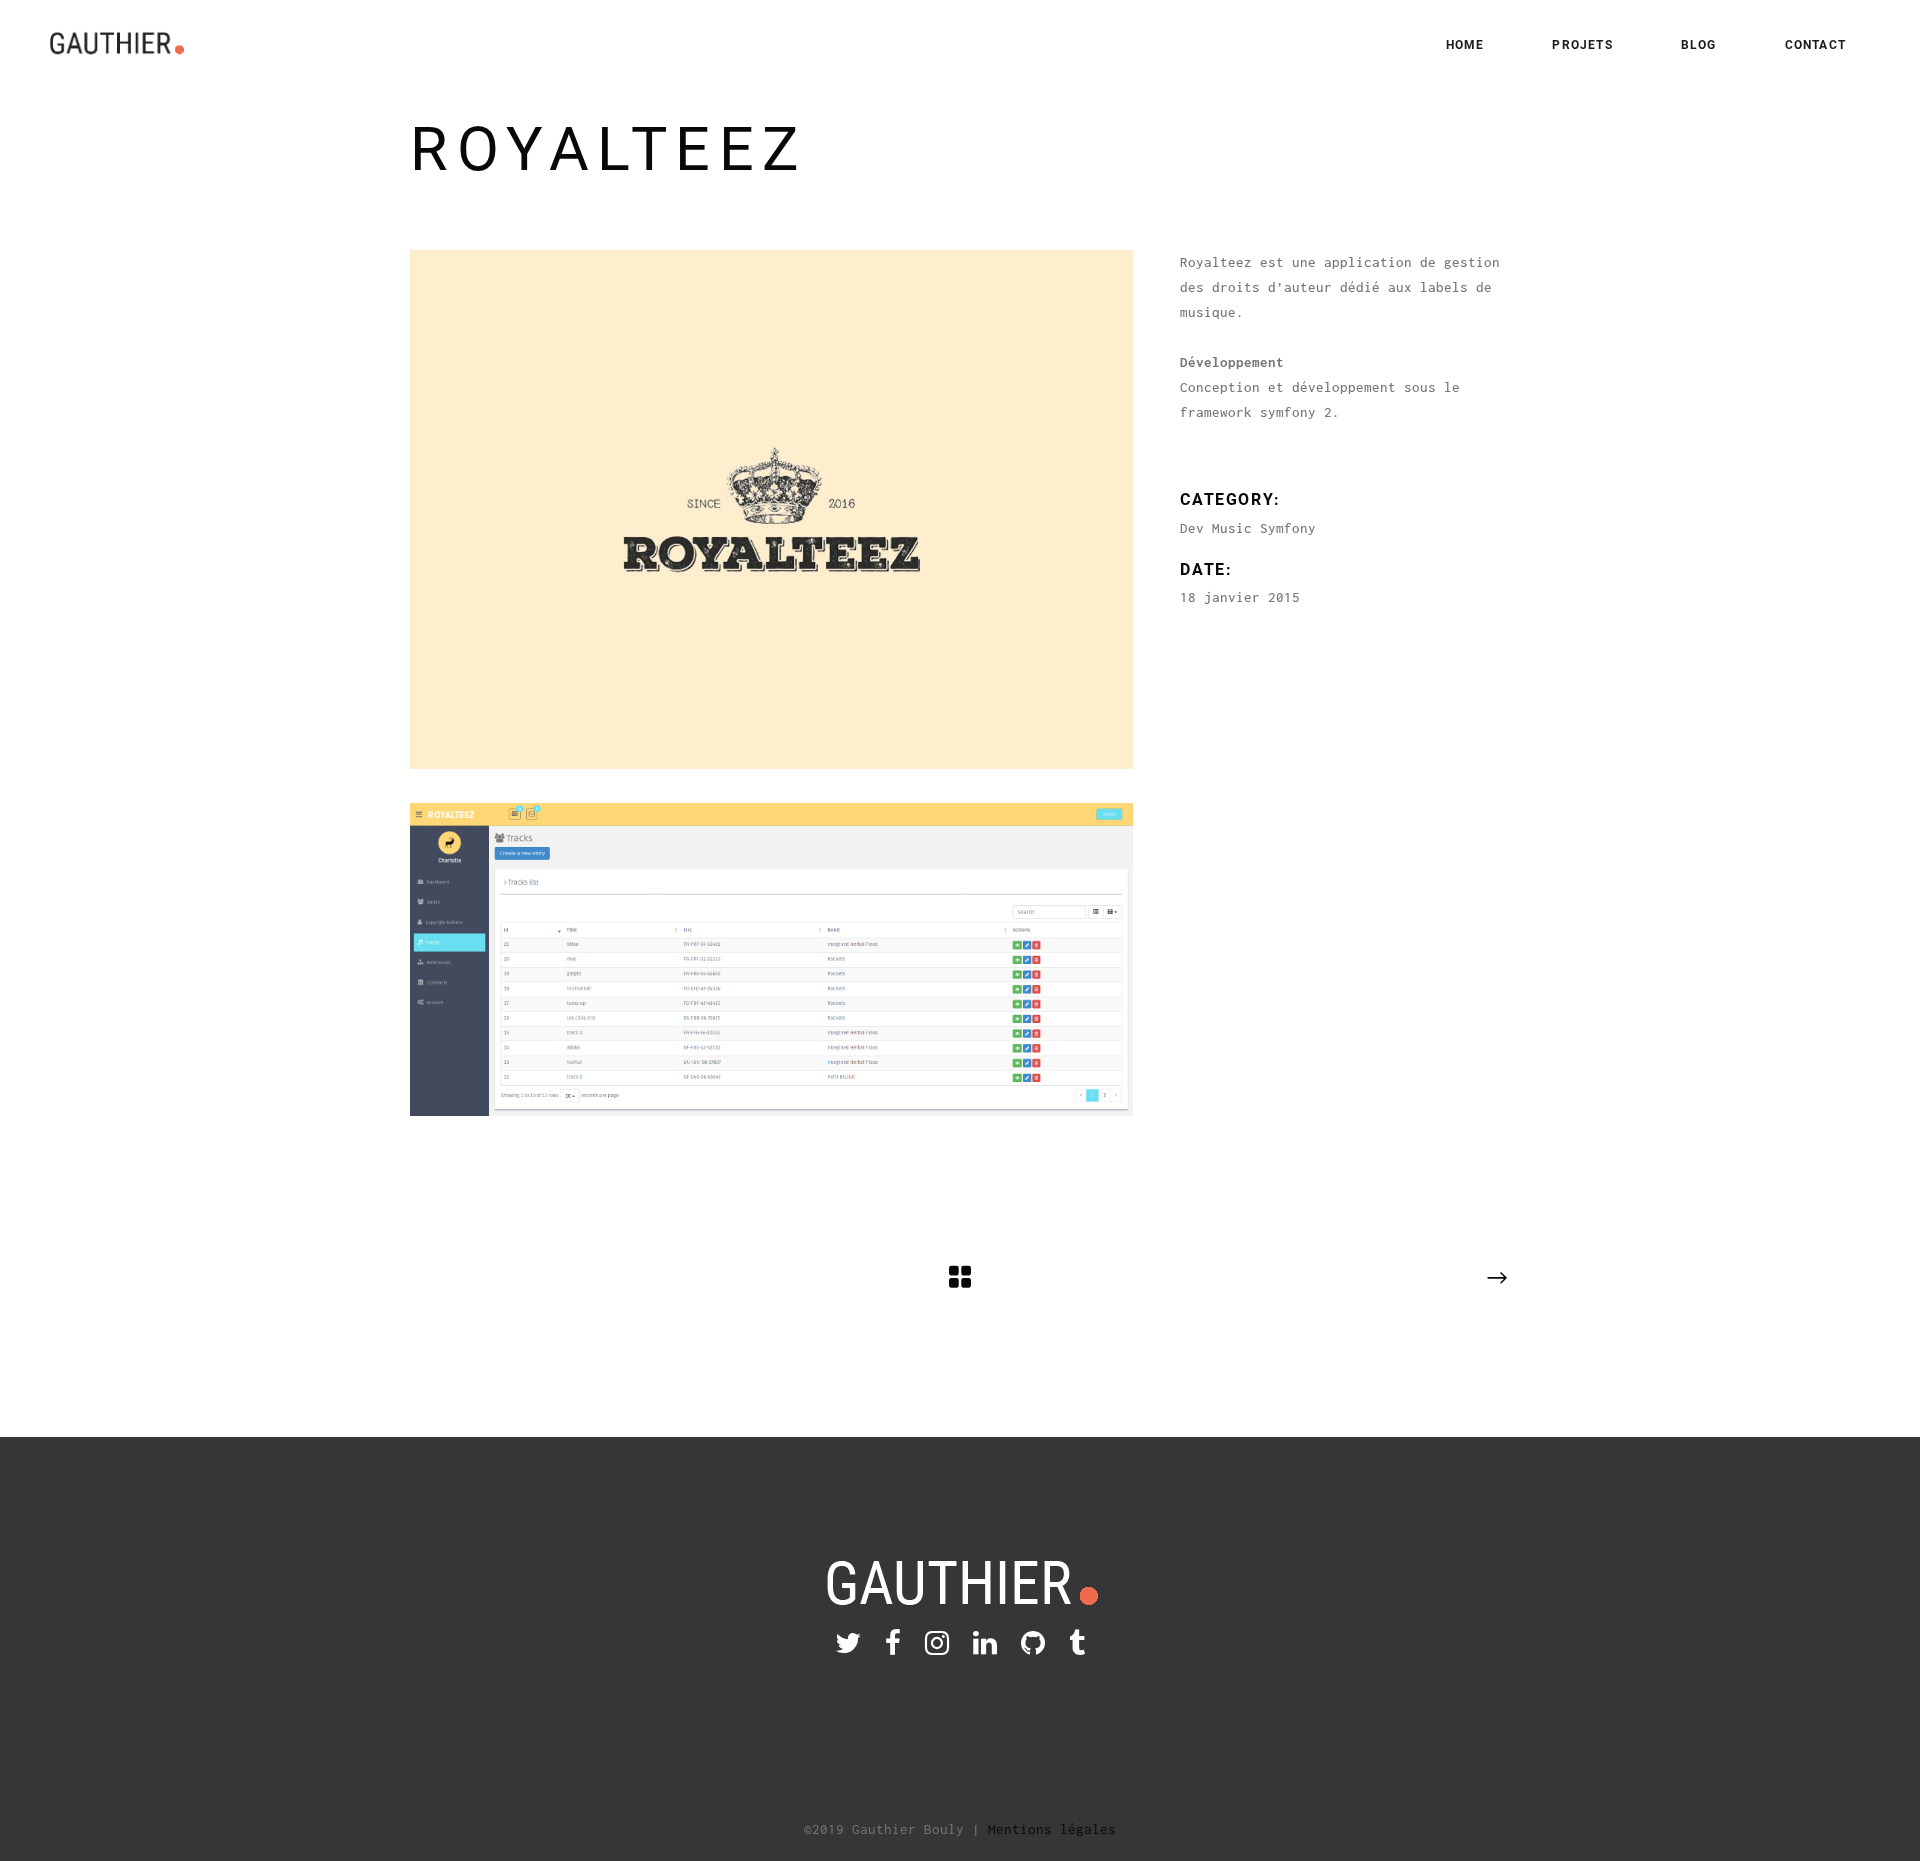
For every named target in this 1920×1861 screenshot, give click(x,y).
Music (1232, 528)
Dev (1192, 528)
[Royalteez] (771, 509)
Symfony (1288, 528)
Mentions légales (1052, 1829)
